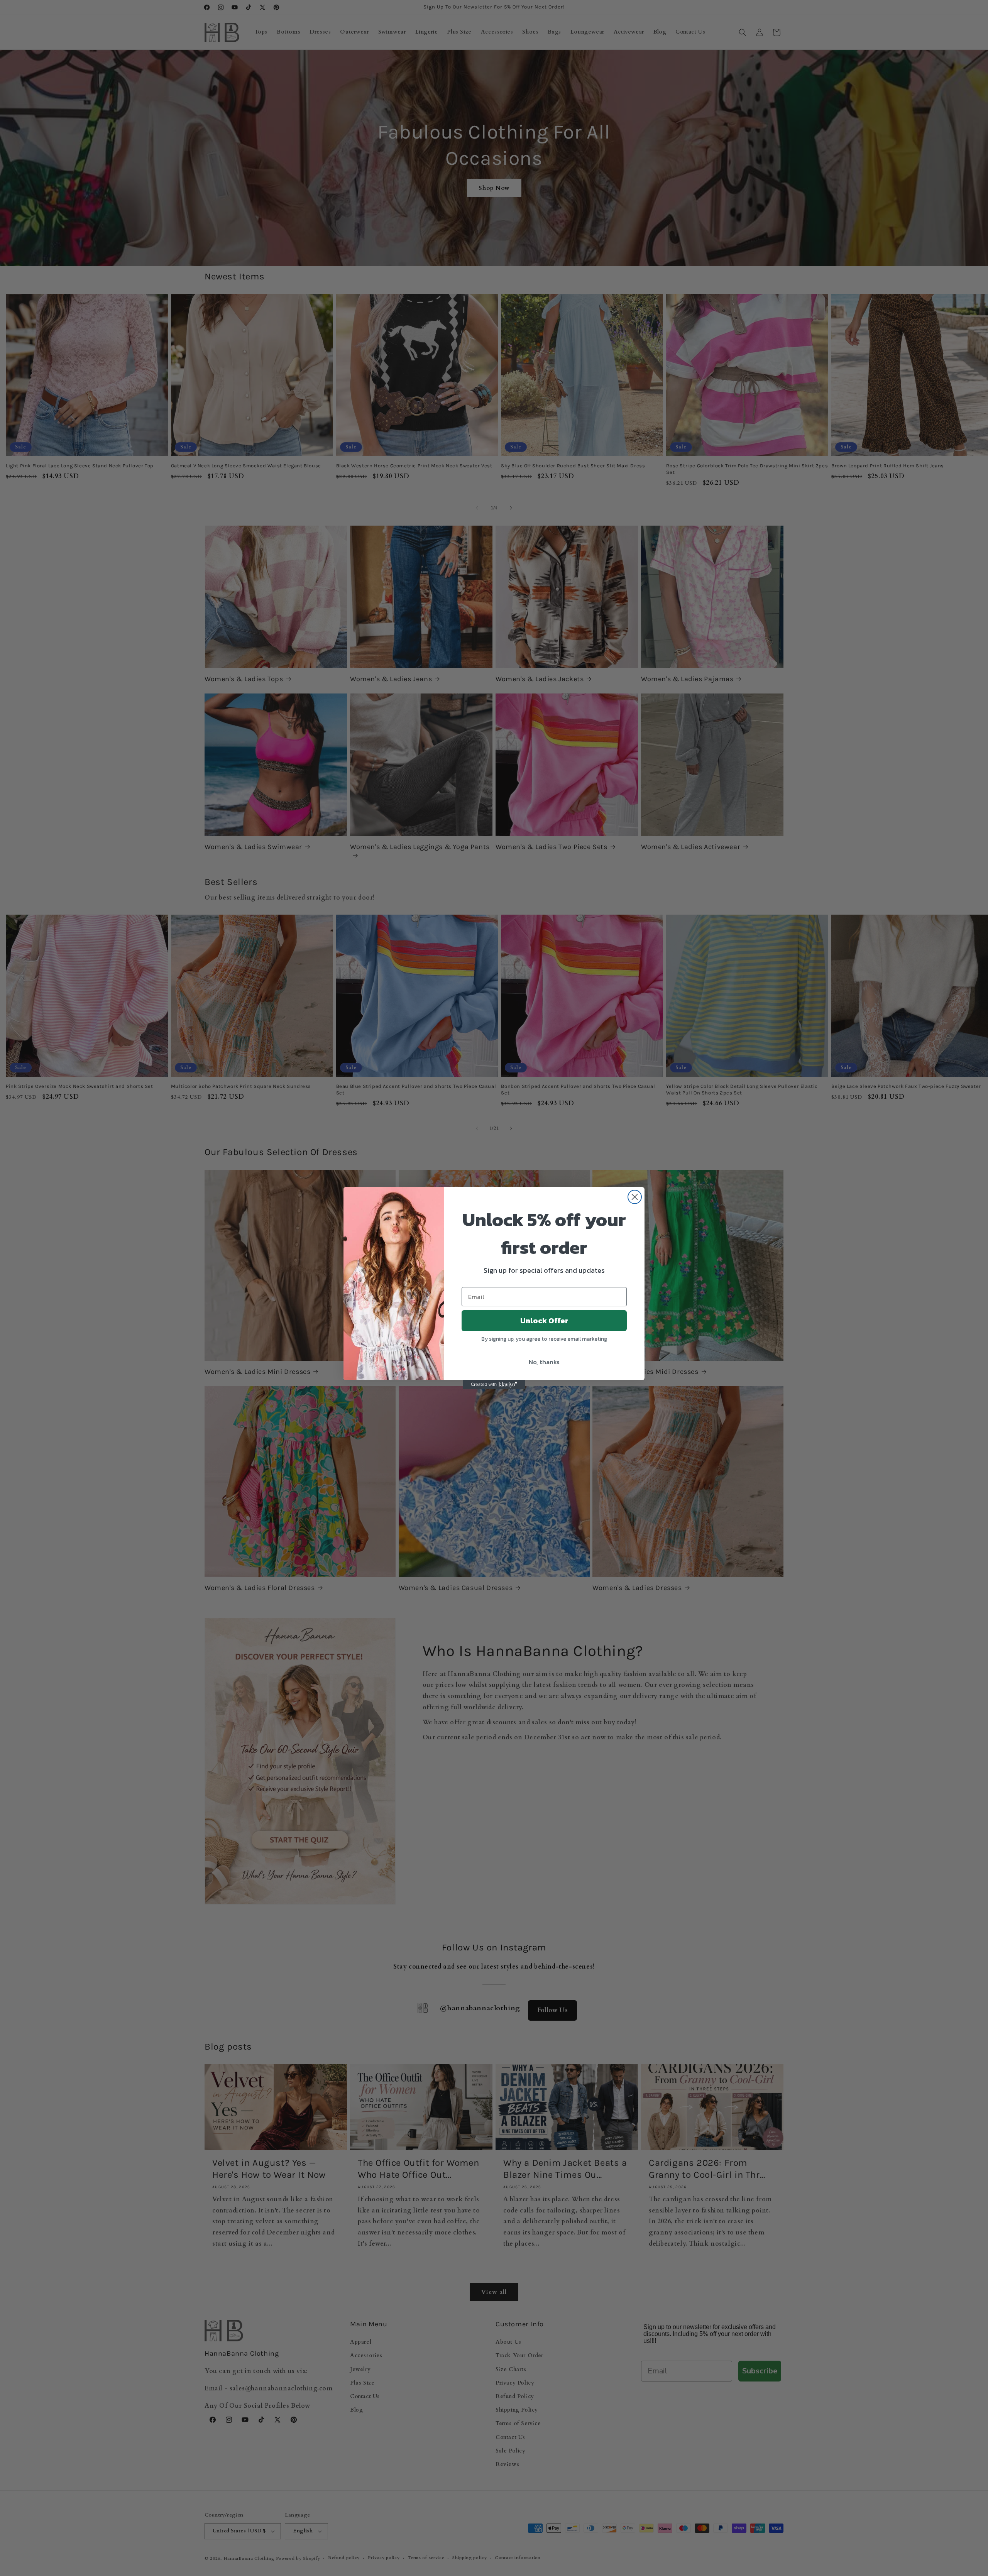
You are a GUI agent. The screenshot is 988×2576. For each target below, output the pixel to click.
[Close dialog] (635, 1197)
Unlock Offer (544, 1321)
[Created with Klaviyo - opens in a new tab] (494, 1385)
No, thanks (544, 1362)
